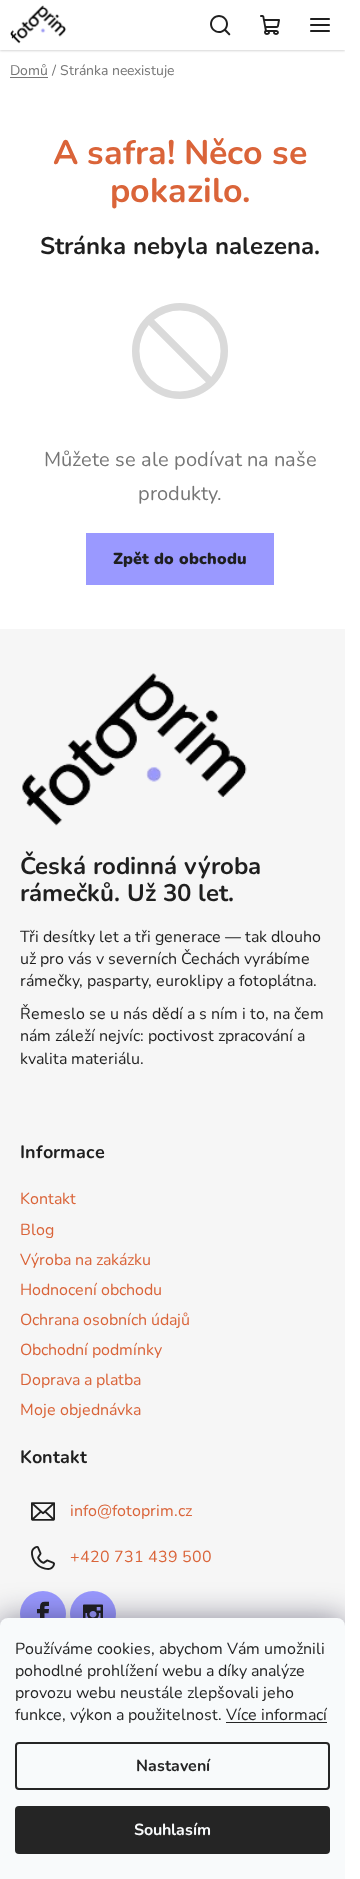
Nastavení (173, 1766)
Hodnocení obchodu (91, 1290)
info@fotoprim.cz (131, 1511)
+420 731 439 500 (141, 1557)
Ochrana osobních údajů (105, 1320)
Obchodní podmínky (91, 1350)
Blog (37, 1230)
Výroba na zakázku (85, 1260)
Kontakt (48, 1199)
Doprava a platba (80, 1380)
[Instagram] (93, 1614)
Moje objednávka (80, 1410)
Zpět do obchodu (180, 559)
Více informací (276, 1715)
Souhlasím (172, 1830)
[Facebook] (43, 1614)
